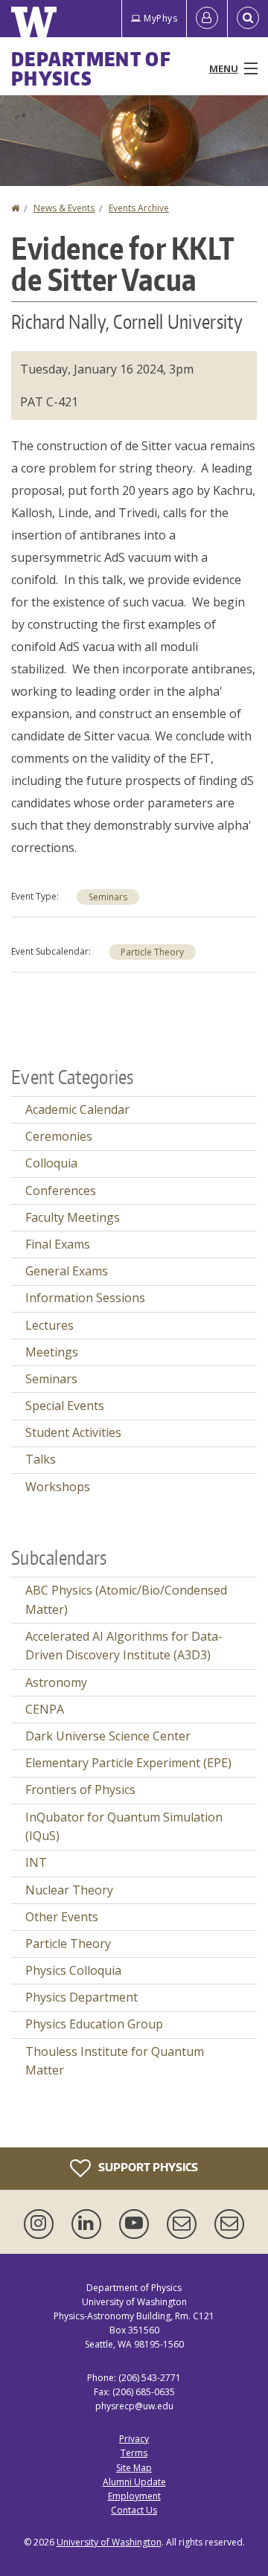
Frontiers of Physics (80, 1790)
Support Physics (147, 2166)
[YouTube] (137, 2224)
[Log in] (207, 19)
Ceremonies (59, 1136)
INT (36, 1862)
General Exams (67, 1271)
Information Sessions (85, 1298)
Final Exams (58, 1244)
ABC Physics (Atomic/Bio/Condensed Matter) (126, 1600)
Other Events (62, 1917)
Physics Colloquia (73, 1970)
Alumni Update (134, 2482)
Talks (41, 1459)
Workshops (58, 1487)
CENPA (45, 1709)
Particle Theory (152, 952)
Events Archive (139, 208)
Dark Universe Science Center (108, 1736)
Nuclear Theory (69, 1890)
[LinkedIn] (89, 2224)
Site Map (134, 2468)
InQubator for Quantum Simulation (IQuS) (124, 1827)
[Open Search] (248, 19)
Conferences (61, 1191)
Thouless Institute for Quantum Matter (115, 2061)
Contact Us (134, 2510)
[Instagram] (42, 2224)
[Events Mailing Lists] (185, 2224)
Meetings (52, 1352)
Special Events (65, 1406)
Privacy (134, 2439)
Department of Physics (91, 68)
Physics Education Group (94, 2024)
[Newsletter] (229, 2224)
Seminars (108, 897)
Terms (134, 2453)
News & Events (64, 208)
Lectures (50, 1325)
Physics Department (82, 1997)
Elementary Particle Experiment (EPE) (128, 1763)
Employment (134, 2496)
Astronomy (56, 1682)
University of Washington (109, 2542)
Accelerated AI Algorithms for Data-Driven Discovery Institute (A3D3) (124, 1646)
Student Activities (73, 1432)
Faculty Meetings (73, 1217)
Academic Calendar (77, 1109)
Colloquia (51, 1163)
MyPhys (160, 18)
